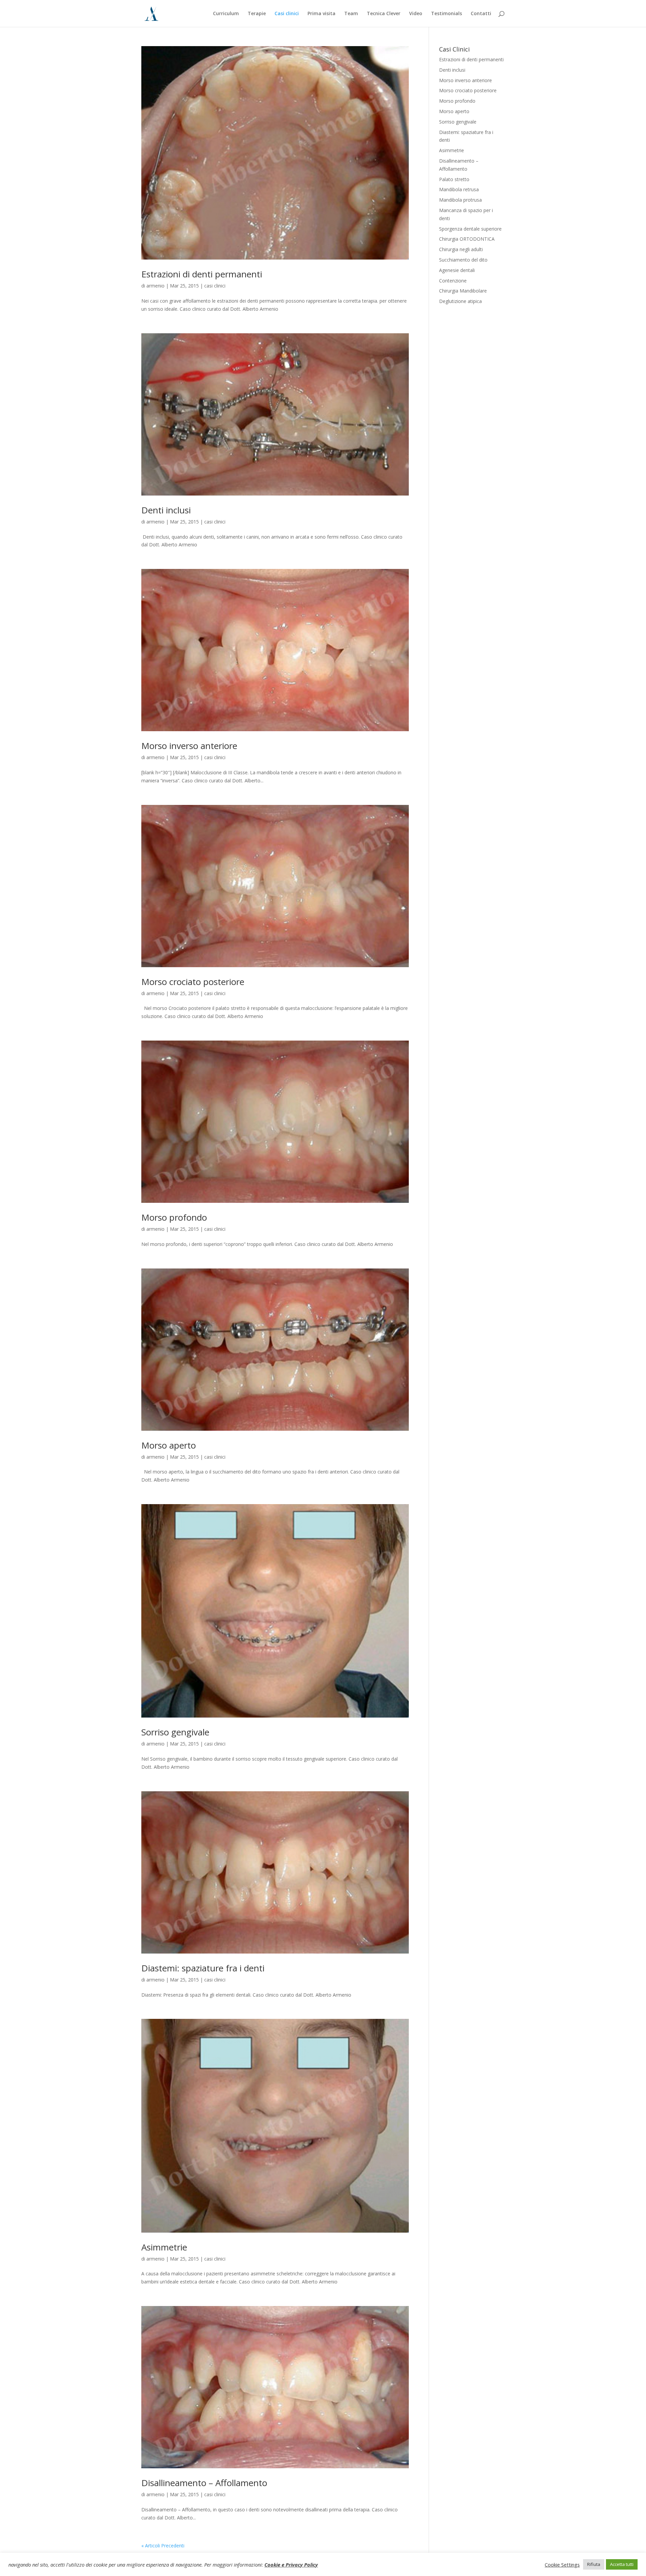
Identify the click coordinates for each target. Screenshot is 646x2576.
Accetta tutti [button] (622, 2564)
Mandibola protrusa (460, 200)
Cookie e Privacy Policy (291, 2565)
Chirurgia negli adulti (461, 249)
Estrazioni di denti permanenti (202, 274)
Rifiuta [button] (594, 2564)
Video (416, 14)
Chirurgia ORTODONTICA (467, 239)
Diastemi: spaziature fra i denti (203, 1968)
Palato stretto (454, 179)
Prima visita (321, 14)
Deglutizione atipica (460, 301)
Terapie (257, 14)
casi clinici (215, 286)
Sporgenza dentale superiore (470, 229)
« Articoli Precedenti (163, 2546)
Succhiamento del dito (463, 260)
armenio (155, 286)
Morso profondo (174, 1217)
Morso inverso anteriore (189, 746)
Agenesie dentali (457, 270)
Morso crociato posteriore (193, 982)
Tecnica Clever (384, 14)
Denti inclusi (166, 510)
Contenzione (453, 281)
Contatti (481, 14)
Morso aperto (169, 1445)
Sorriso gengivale (175, 1732)
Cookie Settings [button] (562, 2565)
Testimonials (446, 14)
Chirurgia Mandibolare (463, 291)
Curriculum (226, 14)
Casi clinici (287, 14)
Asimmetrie (164, 2247)
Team (351, 14)
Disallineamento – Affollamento (204, 2483)
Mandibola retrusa (459, 189)
